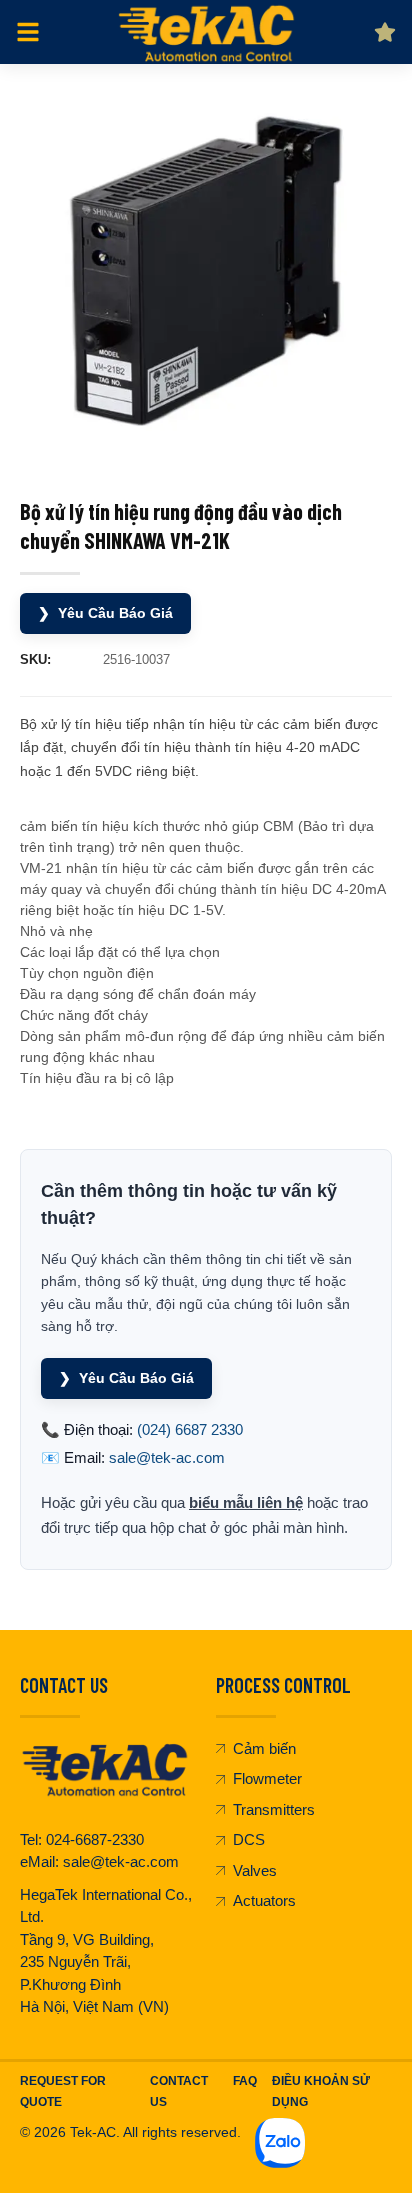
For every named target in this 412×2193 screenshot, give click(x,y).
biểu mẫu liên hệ (246, 1502)
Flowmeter (267, 1778)
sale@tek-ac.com (167, 1457)
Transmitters (274, 1809)
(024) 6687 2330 (190, 1429)
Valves (255, 1870)
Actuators (264, 1900)
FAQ (245, 2081)
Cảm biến (264, 1748)
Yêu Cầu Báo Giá (105, 613)
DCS (249, 1839)
